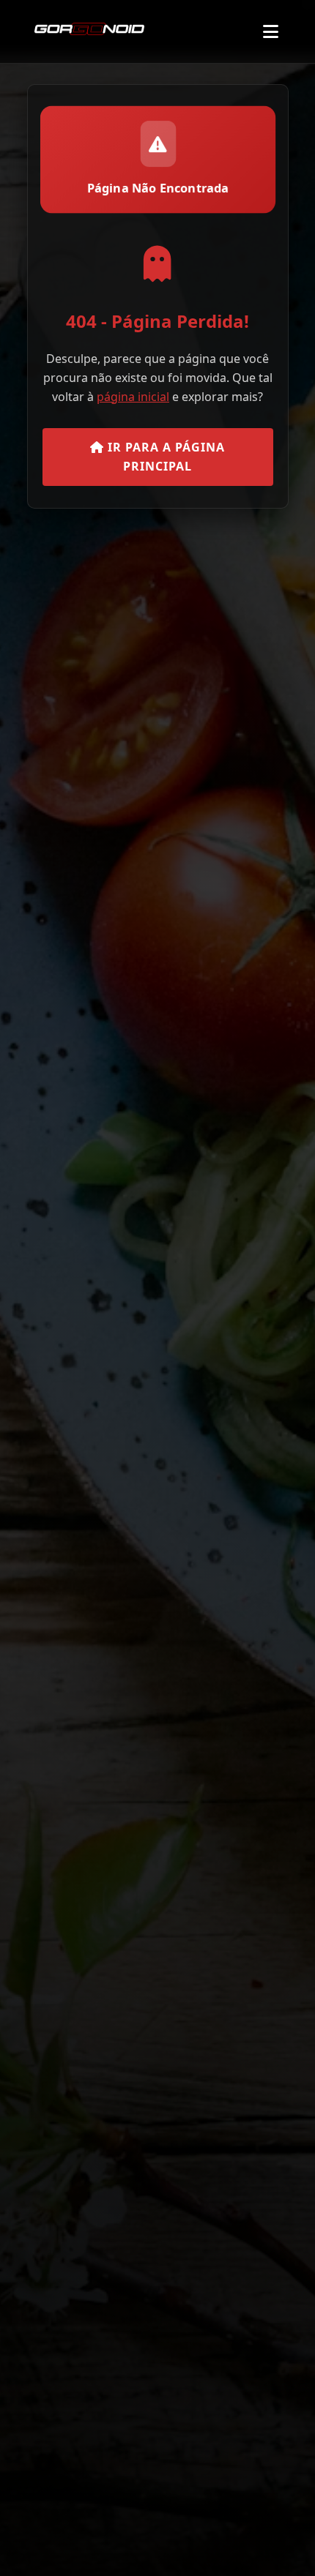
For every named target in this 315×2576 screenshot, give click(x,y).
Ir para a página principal (164, 457)
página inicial (133, 397)
